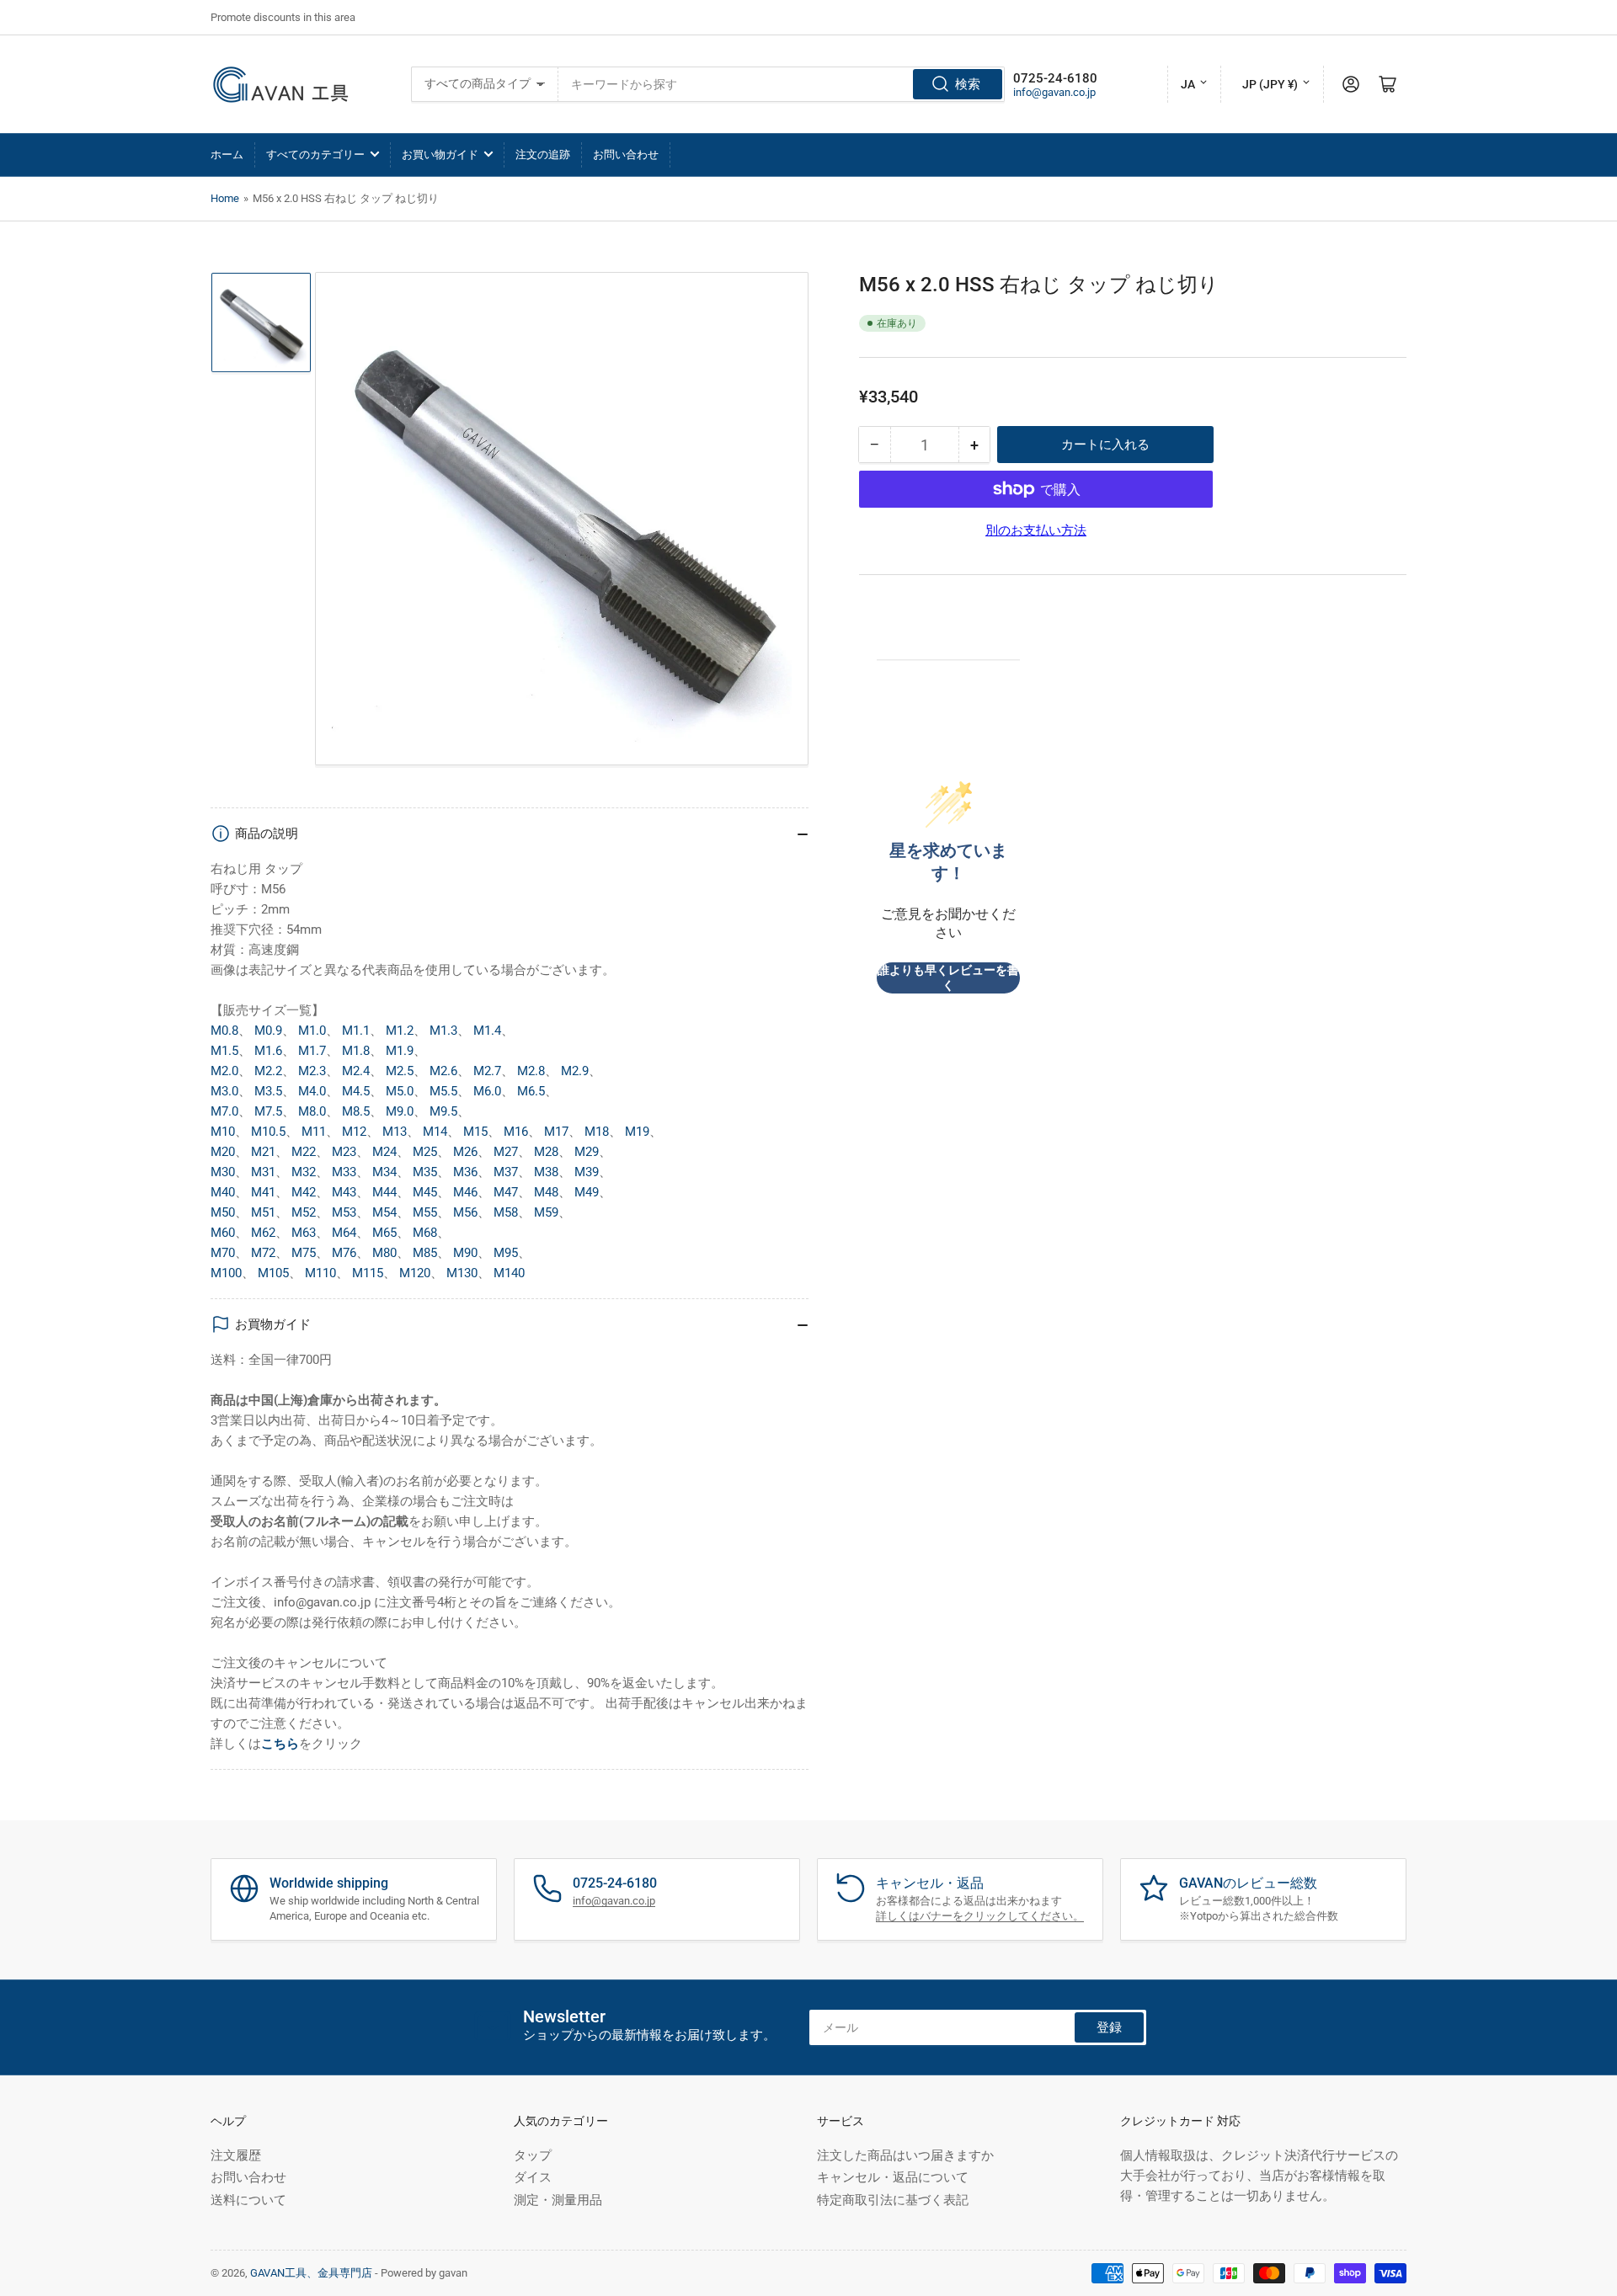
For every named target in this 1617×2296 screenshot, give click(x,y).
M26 (465, 1152)
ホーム (227, 154)
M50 (223, 1212)
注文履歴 (236, 2155)
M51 (263, 1212)
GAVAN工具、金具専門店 (311, 2273)
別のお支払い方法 (1036, 530)
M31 (263, 1172)
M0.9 (268, 1031)
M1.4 (487, 1031)
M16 (516, 1132)
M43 (344, 1192)
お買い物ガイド (440, 154)
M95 (506, 1253)
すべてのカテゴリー (315, 154)
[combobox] (782, 84)
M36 (465, 1172)
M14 (435, 1132)
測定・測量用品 (558, 2200)
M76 (344, 1253)
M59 (546, 1212)
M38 (546, 1172)
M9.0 (400, 1111)
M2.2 (268, 1071)
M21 (263, 1152)
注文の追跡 (543, 154)
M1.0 (312, 1031)
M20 (223, 1152)
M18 (597, 1132)
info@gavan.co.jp (1054, 92)
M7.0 (224, 1111)
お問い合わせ (626, 154)
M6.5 (531, 1091)
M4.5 (356, 1091)
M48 (546, 1192)
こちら (280, 1744)
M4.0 (312, 1091)
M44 (384, 1192)
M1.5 (224, 1051)
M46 (465, 1192)
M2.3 (312, 1071)
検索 (968, 84)
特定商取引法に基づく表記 (893, 2200)
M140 (509, 1273)
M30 (223, 1172)
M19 (637, 1132)
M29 (587, 1152)
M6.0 (487, 1091)
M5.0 (400, 1091)
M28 (546, 1152)
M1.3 (443, 1031)
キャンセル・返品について (893, 2177)
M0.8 (224, 1031)
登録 (1109, 2027)
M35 (425, 1172)
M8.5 (356, 1111)
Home (225, 198)
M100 (226, 1273)
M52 (304, 1212)
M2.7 (487, 1071)
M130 (462, 1273)
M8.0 (312, 1111)
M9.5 (443, 1111)
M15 (475, 1132)
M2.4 (356, 1071)
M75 (304, 1253)
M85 (425, 1253)
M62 (263, 1233)
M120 (415, 1273)
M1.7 (312, 1051)
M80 (384, 1253)
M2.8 (531, 1071)
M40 (223, 1192)
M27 (506, 1152)
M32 (304, 1172)
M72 (263, 1253)
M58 (506, 1212)
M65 (384, 1233)
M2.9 (575, 1071)
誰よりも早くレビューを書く (948, 978)
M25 (425, 1152)
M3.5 (268, 1091)
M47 (506, 1192)
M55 (425, 1212)
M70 (223, 1253)
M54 (384, 1212)
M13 (395, 1132)
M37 (506, 1172)
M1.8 (356, 1051)
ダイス (533, 2177)
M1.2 (400, 1031)
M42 (304, 1192)
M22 (304, 1152)
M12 (354, 1132)
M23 (344, 1152)
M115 (368, 1273)
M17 (556, 1132)
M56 (465, 1212)
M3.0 (224, 1091)
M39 (587, 1172)
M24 (384, 1152)
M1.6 (268, 1051)
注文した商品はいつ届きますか (905, 2155)
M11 (314, 1132)
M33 (344, 1172)
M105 (273, 1273)
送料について (248, 2200)
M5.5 (443, 1091)
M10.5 (268, 1132)
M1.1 (356, 1031)
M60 (223, 1233)
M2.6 (443, 1071)
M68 (425, 1233)
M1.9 (400, 1051)
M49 (587, 1192)
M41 (263, 1192)
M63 (304, 1233)
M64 (344, 1233)
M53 (344, 1212)
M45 (425, 1192)
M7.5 (268, 1111)
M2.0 (224, 1071)
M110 (320, 1273)
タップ (533, 2155)
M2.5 (400, 1071)
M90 (465, 1253)
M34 (384, 1172)
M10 (223, 1132)
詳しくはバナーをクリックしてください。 (980, 1916)
